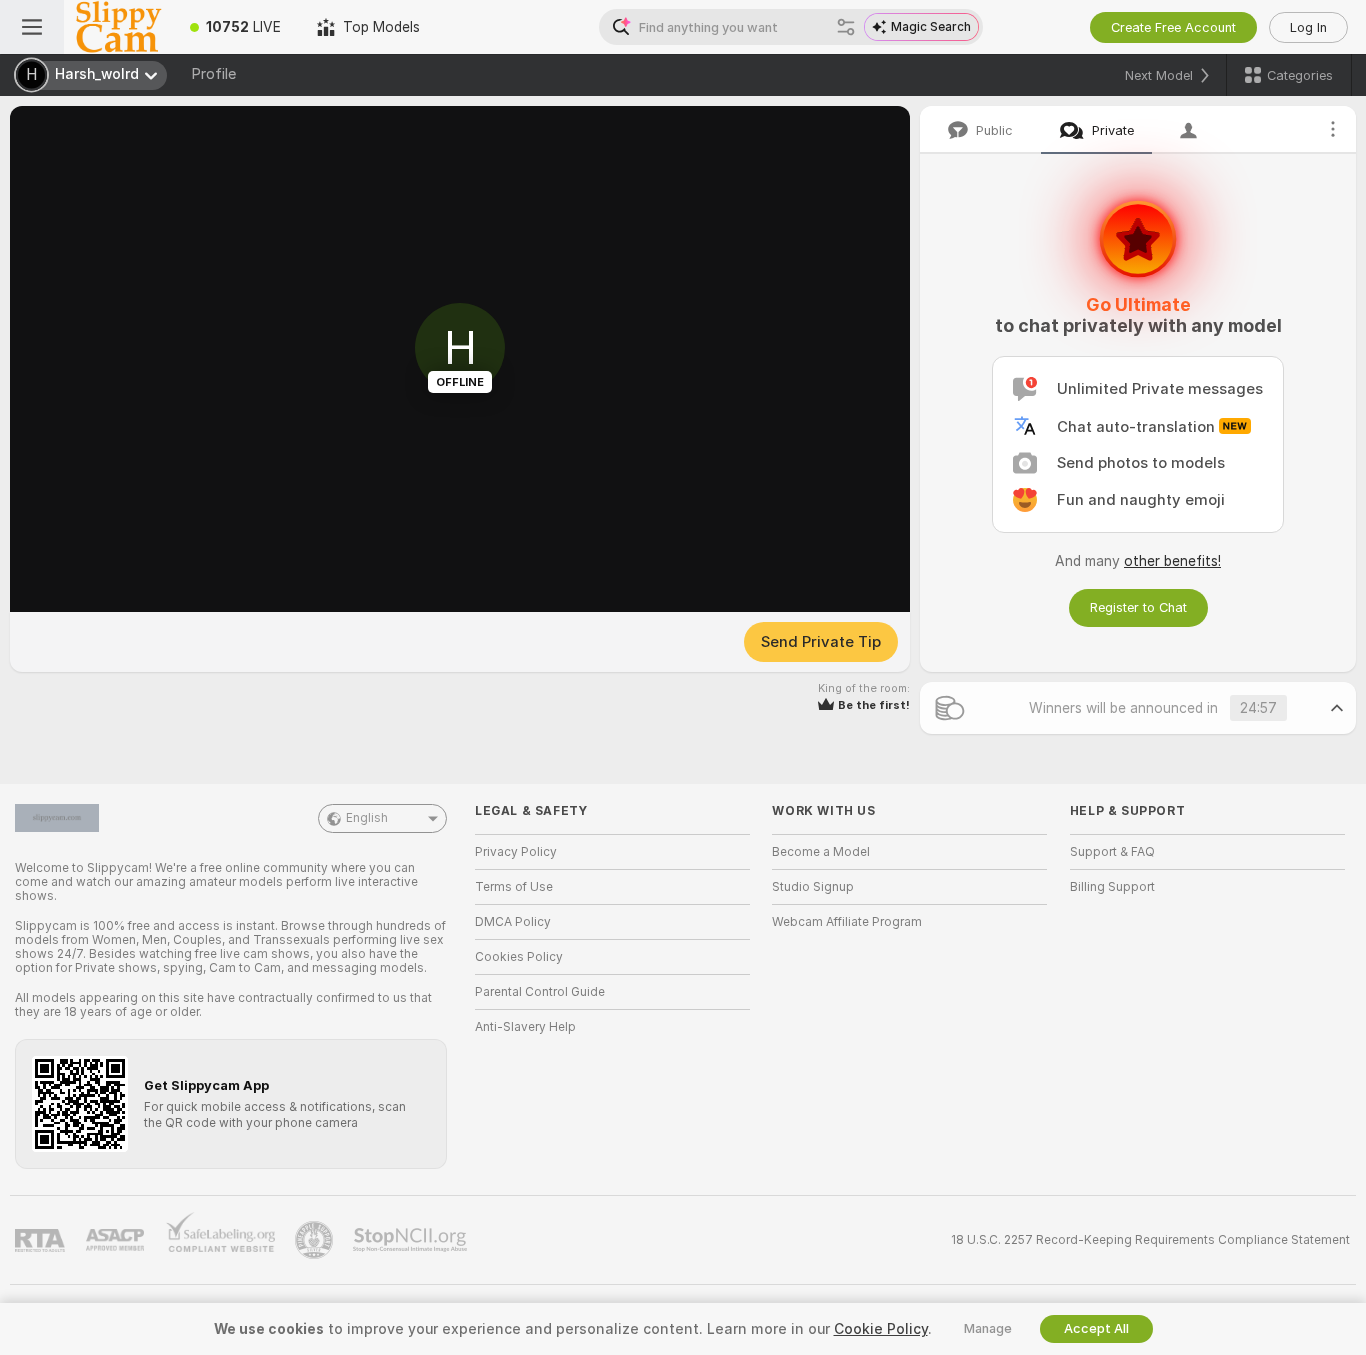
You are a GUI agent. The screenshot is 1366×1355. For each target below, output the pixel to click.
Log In (1308, 27)
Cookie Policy (881, 1329)
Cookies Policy (519, 957)
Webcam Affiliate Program (847, 922)
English (367, 818)
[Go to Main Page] (118, 27)
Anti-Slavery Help (525, 1027)
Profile (213, 74)
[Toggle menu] (32, 27)
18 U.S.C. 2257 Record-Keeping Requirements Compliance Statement (1150, 1240)
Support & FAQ (1112, 852)
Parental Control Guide (540, 992)
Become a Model (821, 852)
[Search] (846, 27)
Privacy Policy (516, 852)
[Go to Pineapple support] (316, 1240)
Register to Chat (1138, 607)
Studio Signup (813, 887)
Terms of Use (514, 887)
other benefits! (1172, 561)
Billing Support (1112, 887)
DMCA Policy (513, 922)
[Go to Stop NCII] (412, 1240)
